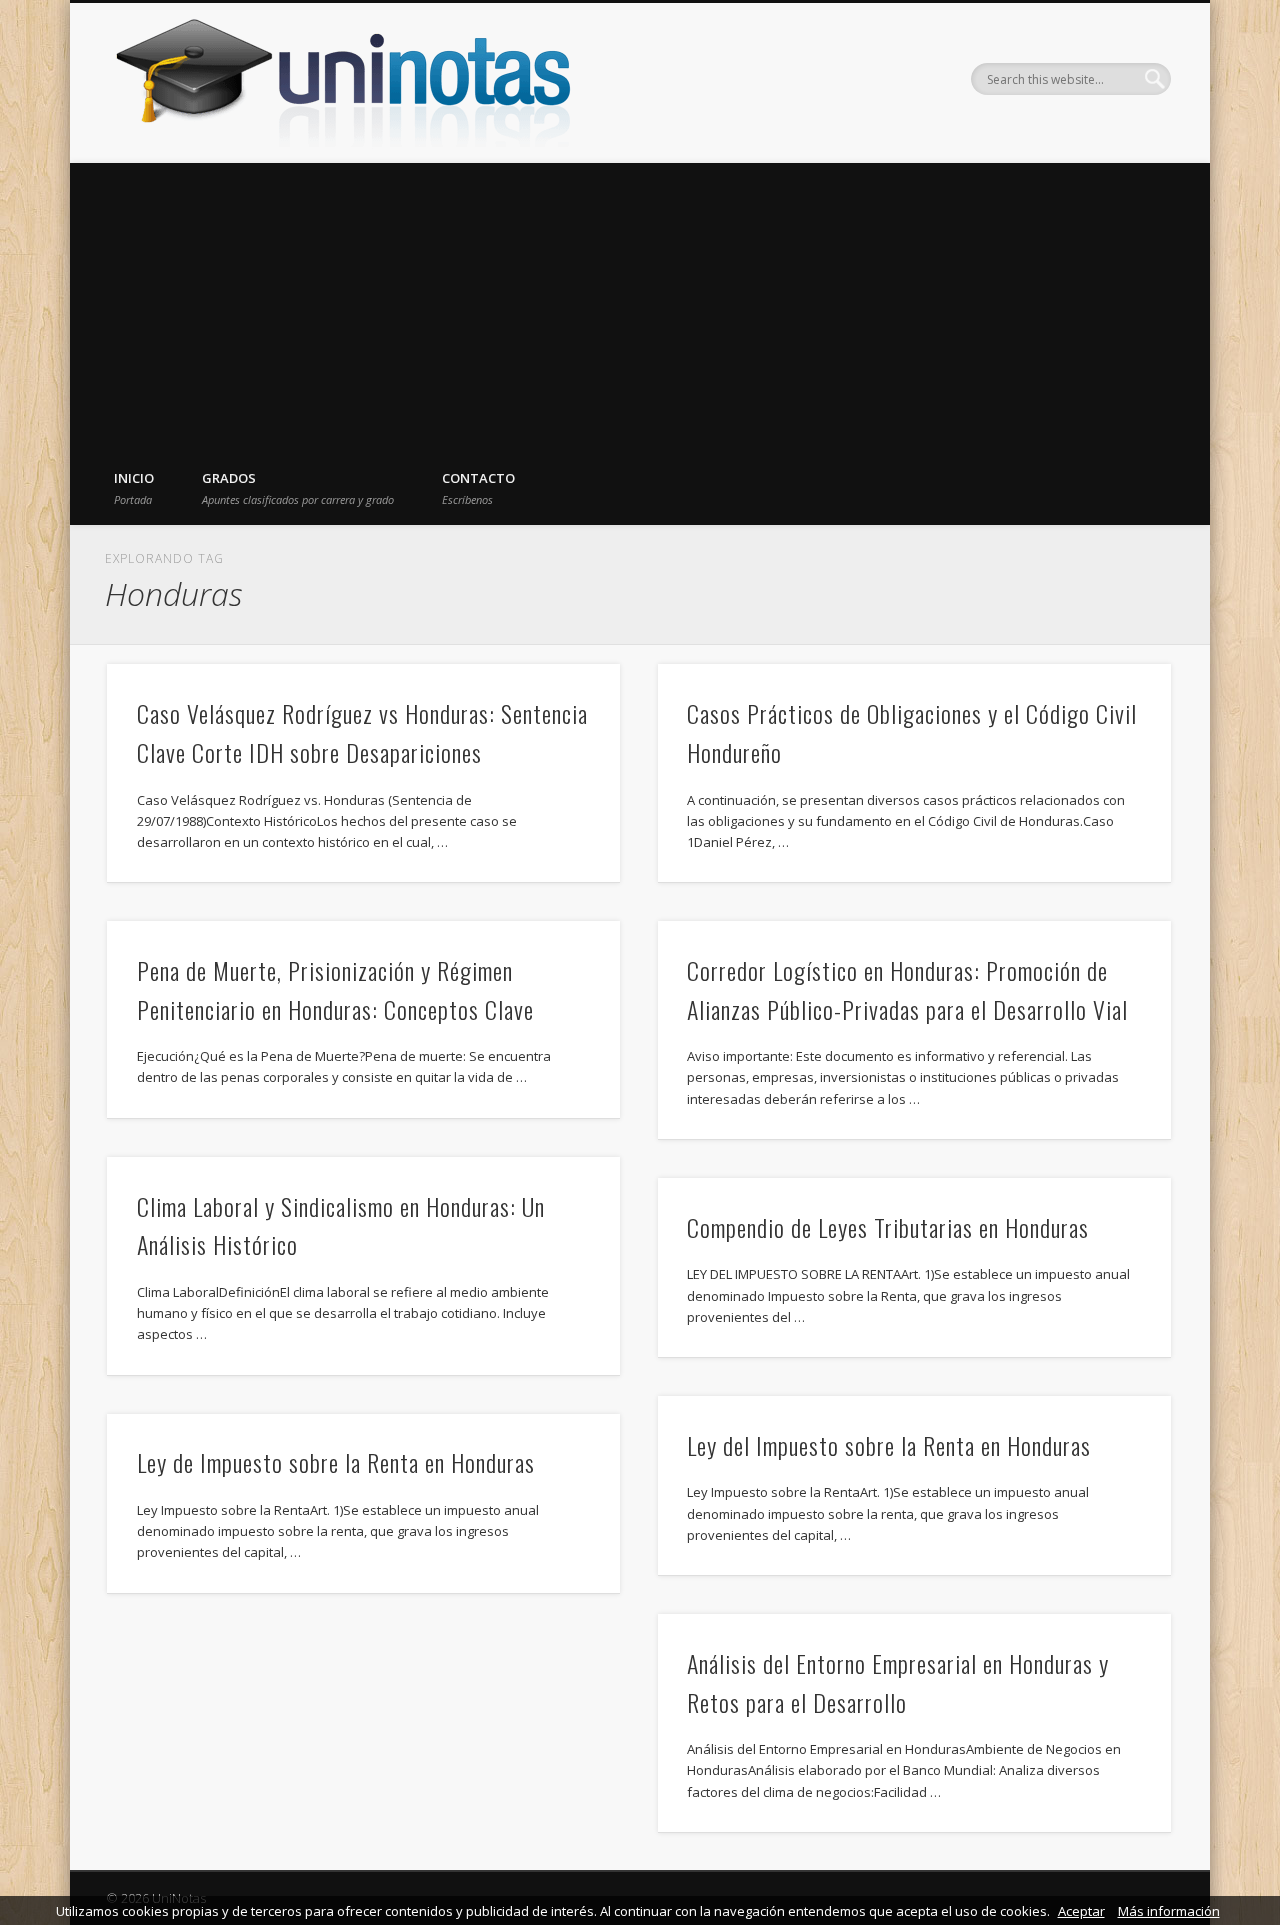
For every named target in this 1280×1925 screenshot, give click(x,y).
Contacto (478, 488)
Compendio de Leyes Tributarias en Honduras (888, 1227)
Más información (1169, 1911)
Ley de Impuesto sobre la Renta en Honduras (336, 1462)
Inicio (134, 488)
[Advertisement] (640, 303)
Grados (298, 488)
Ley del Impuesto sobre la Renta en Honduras (889, 1445)
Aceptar (1081, 1911)
